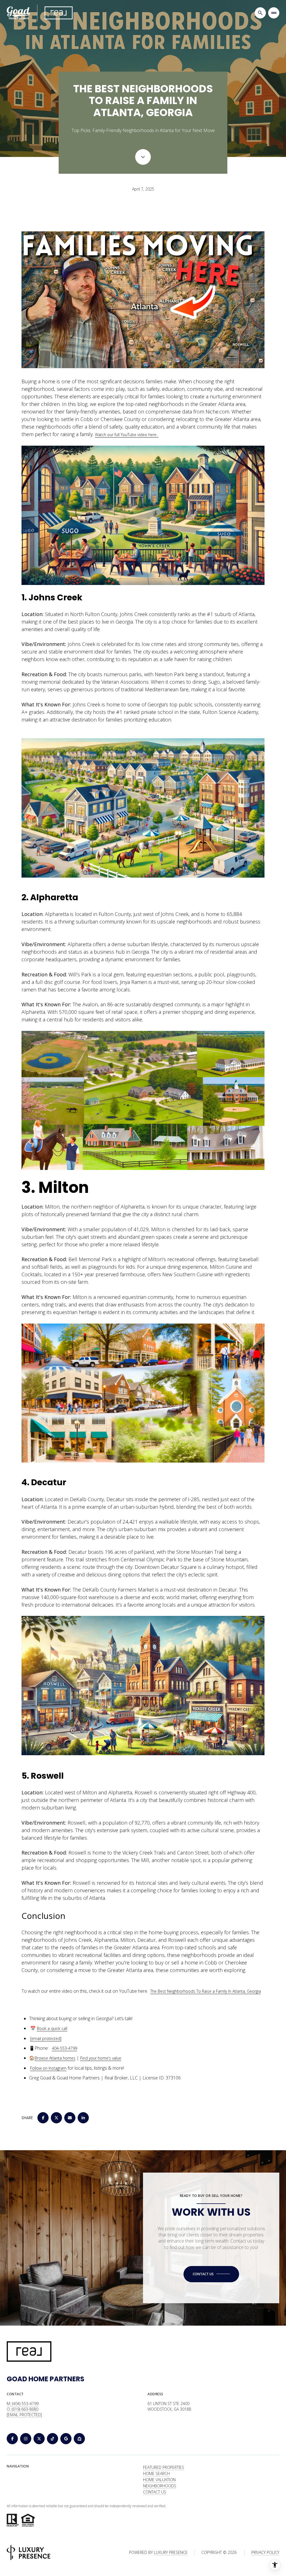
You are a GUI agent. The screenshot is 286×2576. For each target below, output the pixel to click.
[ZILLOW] (79, 2439)
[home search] (260, 13)
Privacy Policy (265, 2552)
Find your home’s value (101, 2058)
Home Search (156, 2473)
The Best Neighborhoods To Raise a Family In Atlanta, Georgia (206, 1991)
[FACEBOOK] (12, 2439)
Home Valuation (159, 2480)
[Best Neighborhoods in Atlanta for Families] (143, 300)
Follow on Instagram (48, 2068)
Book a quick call (52, 2028)
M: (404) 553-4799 (23, 2404)
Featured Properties (164, 2467)
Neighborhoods (160, 2486)
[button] (211, 2274)
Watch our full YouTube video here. (127, 435)
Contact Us (155, 2492)
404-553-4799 (65, 2048)
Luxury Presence (171, 2552)
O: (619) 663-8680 (22, 2409)
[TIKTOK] (53, 2439)
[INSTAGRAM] (26, 2439)
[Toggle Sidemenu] (274, 13)
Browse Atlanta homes (55, 2058)
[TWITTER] (39, 2439)
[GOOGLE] (66, 2439)
